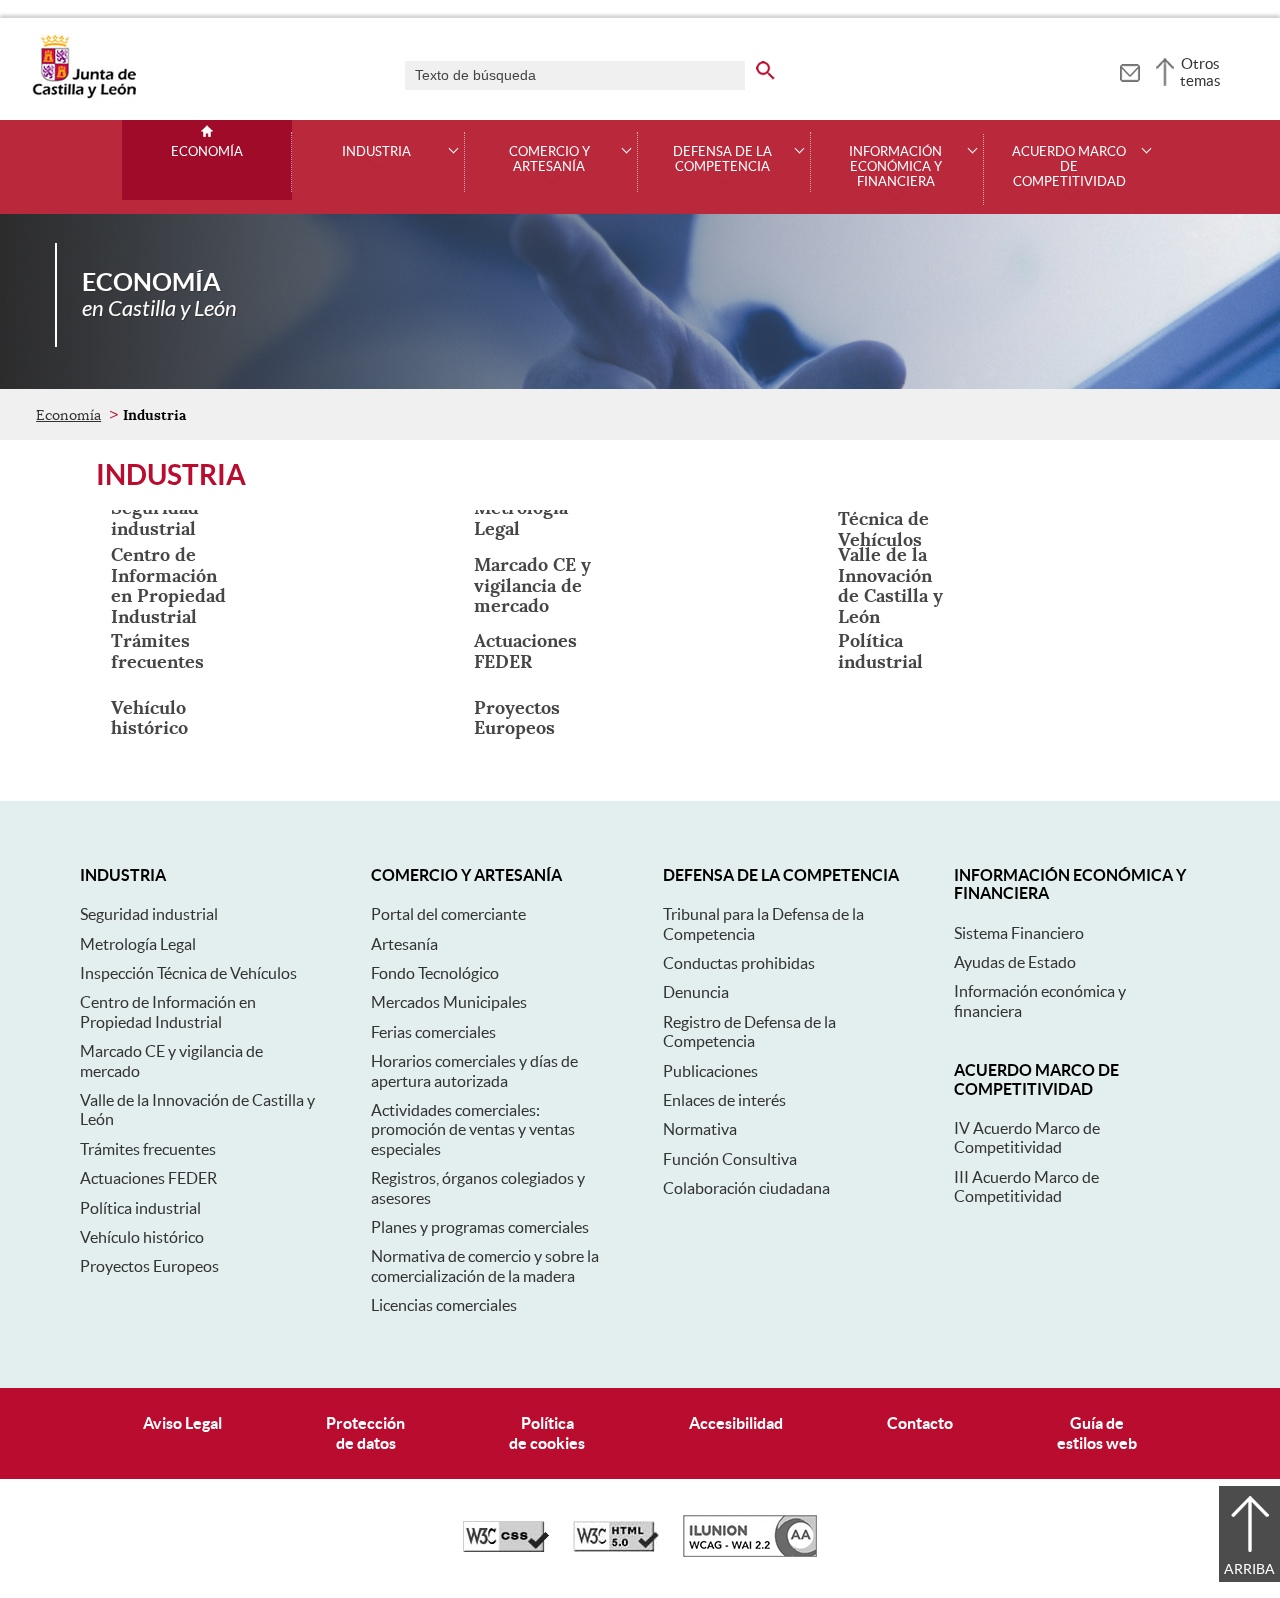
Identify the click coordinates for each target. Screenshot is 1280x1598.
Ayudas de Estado (1015, 962)
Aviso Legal (182, 1423)
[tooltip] (1129, 70)
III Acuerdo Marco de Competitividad (1026, 1186)
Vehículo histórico (142, 1237)
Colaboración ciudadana (746, 1188)
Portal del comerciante (448, 914)
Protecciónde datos (365, 1432)
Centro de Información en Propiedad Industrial (168, 1011)
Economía (207, 152)
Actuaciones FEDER (148, 1178)
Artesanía (404, 944)
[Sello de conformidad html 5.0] (616, 1547)
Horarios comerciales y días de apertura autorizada (474, 1070)
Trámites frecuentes (148, 1149)
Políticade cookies (547, 1432)
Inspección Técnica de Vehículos (188, 973)
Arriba (1249, 1569)
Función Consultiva (730, 1159)
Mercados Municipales (449, 1002)
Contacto (920, 1423)
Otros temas (1200, 72)
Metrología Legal (138, 944)
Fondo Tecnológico (435, 973)
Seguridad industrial (149, 914)
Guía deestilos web (1097, 1432)
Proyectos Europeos (149, 1266)
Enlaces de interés (724, 1100)
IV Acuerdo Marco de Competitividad (1027, 1137)
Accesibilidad (736, 1423)
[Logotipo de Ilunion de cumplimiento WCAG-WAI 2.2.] (750, 1552)
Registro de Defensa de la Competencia (749, 1031)
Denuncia (696, 992)
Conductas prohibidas (739, 963)
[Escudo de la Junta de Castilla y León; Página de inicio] (84, 94)
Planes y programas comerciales (480, 1227)
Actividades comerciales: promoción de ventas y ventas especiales (473, 1129)
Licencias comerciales (444, 1305)
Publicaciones (710, 1071)
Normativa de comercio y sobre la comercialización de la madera (485, 1265)
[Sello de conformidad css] (506, 1547)
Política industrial (140, 1208)
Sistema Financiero (1019, 933)
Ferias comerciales (433, 1032)
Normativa (700, 1129)
